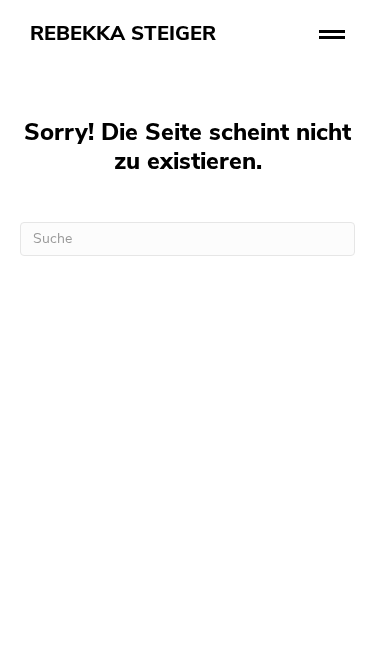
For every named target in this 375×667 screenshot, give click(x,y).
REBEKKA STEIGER (123, 35)
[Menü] (331, 34)
